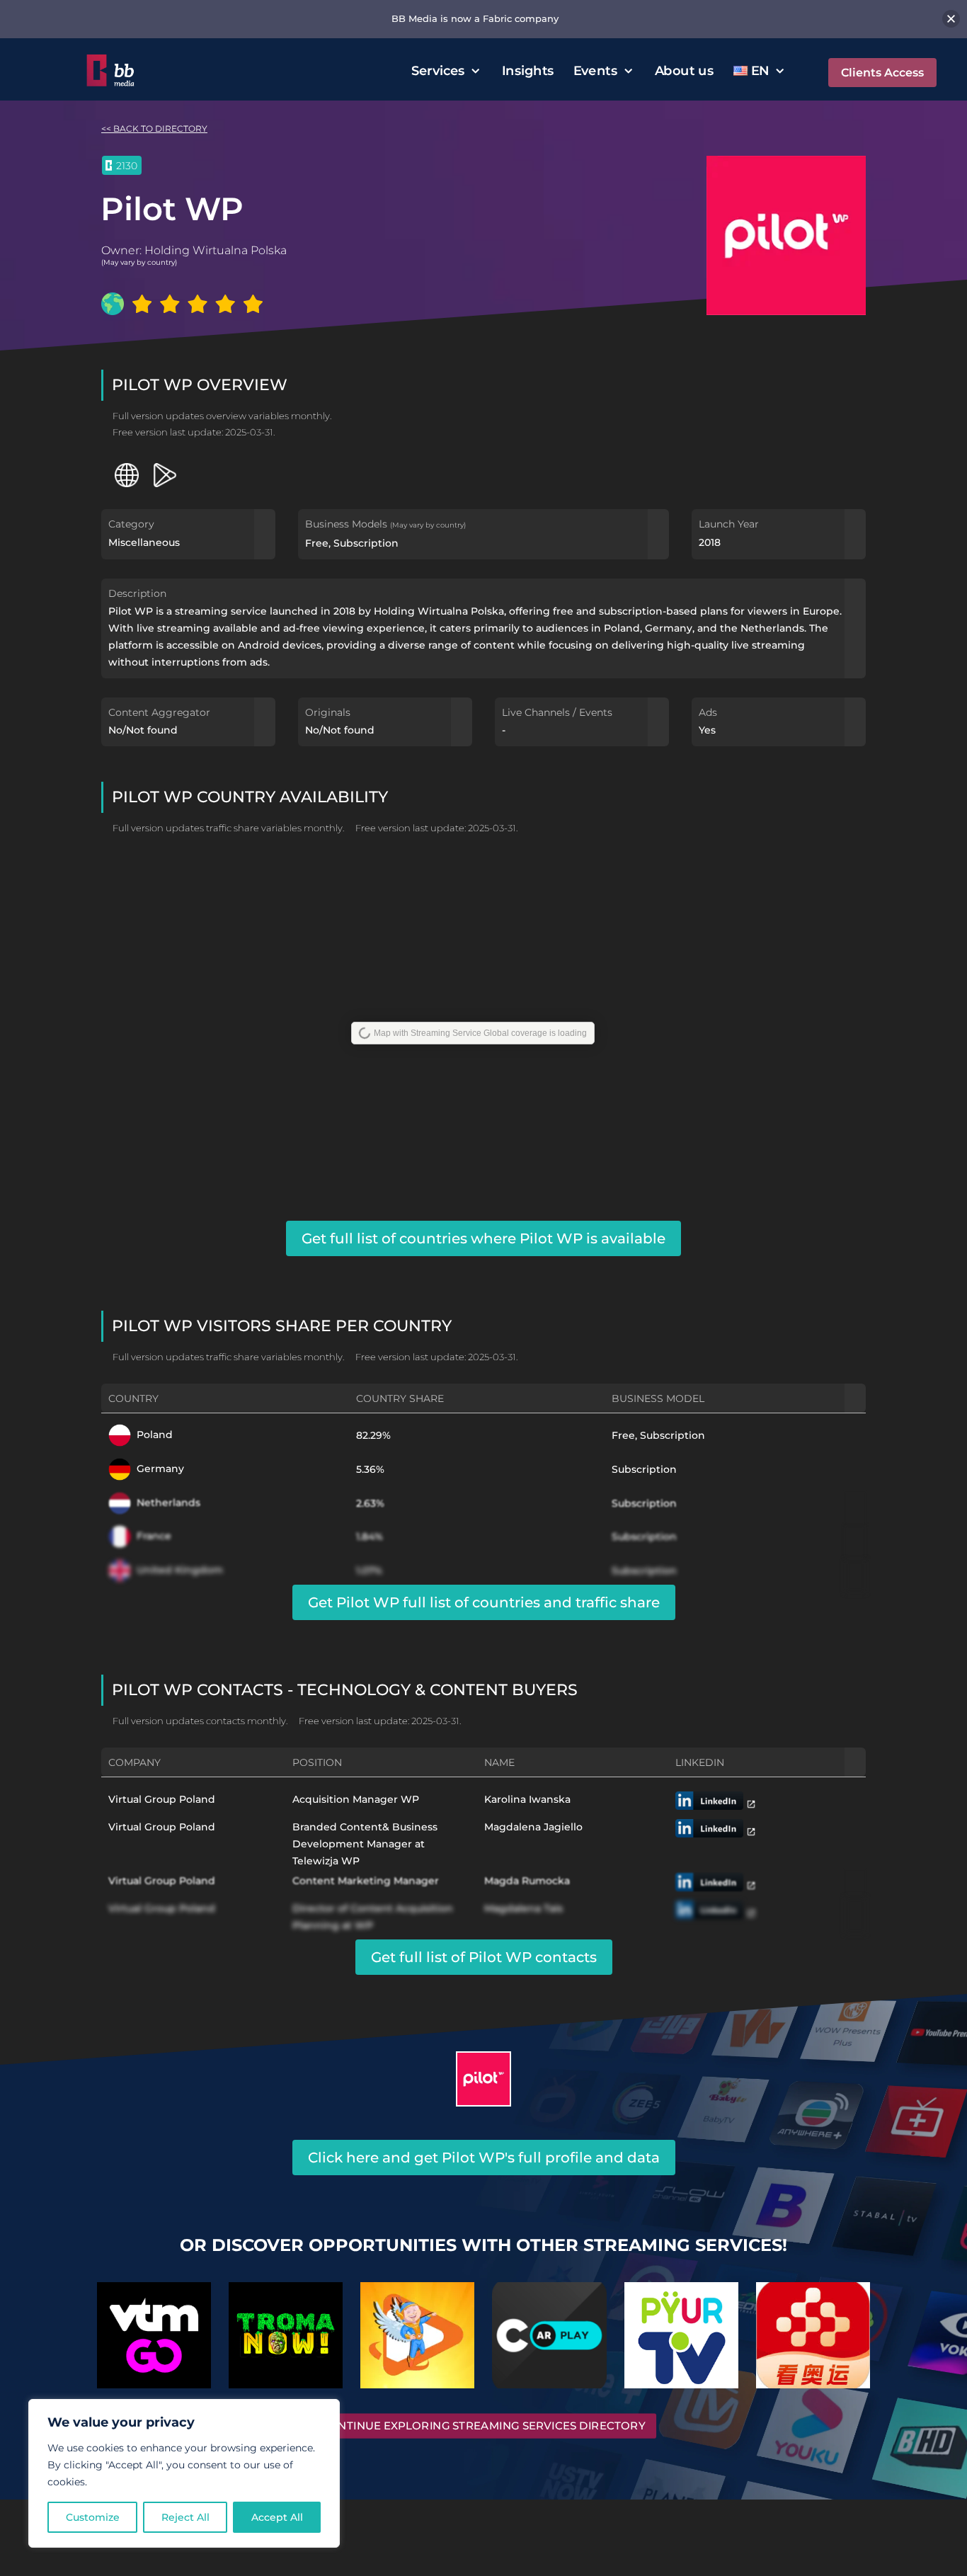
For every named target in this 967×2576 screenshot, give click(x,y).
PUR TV (681, 2329)
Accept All (277, 2517)
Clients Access (882, 73)
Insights (528, 70)
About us (684, 70)
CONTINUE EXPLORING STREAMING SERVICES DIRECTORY (483, 2426)
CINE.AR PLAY (549, 2329)
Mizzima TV (417, 2329)
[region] (184, 2473)
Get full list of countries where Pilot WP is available (483, 1238)
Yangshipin (813, 2329)
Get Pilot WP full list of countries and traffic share (484, 1602)
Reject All (185, 2517)
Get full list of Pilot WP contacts (484, 1957)
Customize (93, 2517)
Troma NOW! (286, 2329)
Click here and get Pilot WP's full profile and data (484, 2158)
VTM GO (154, 2329)
